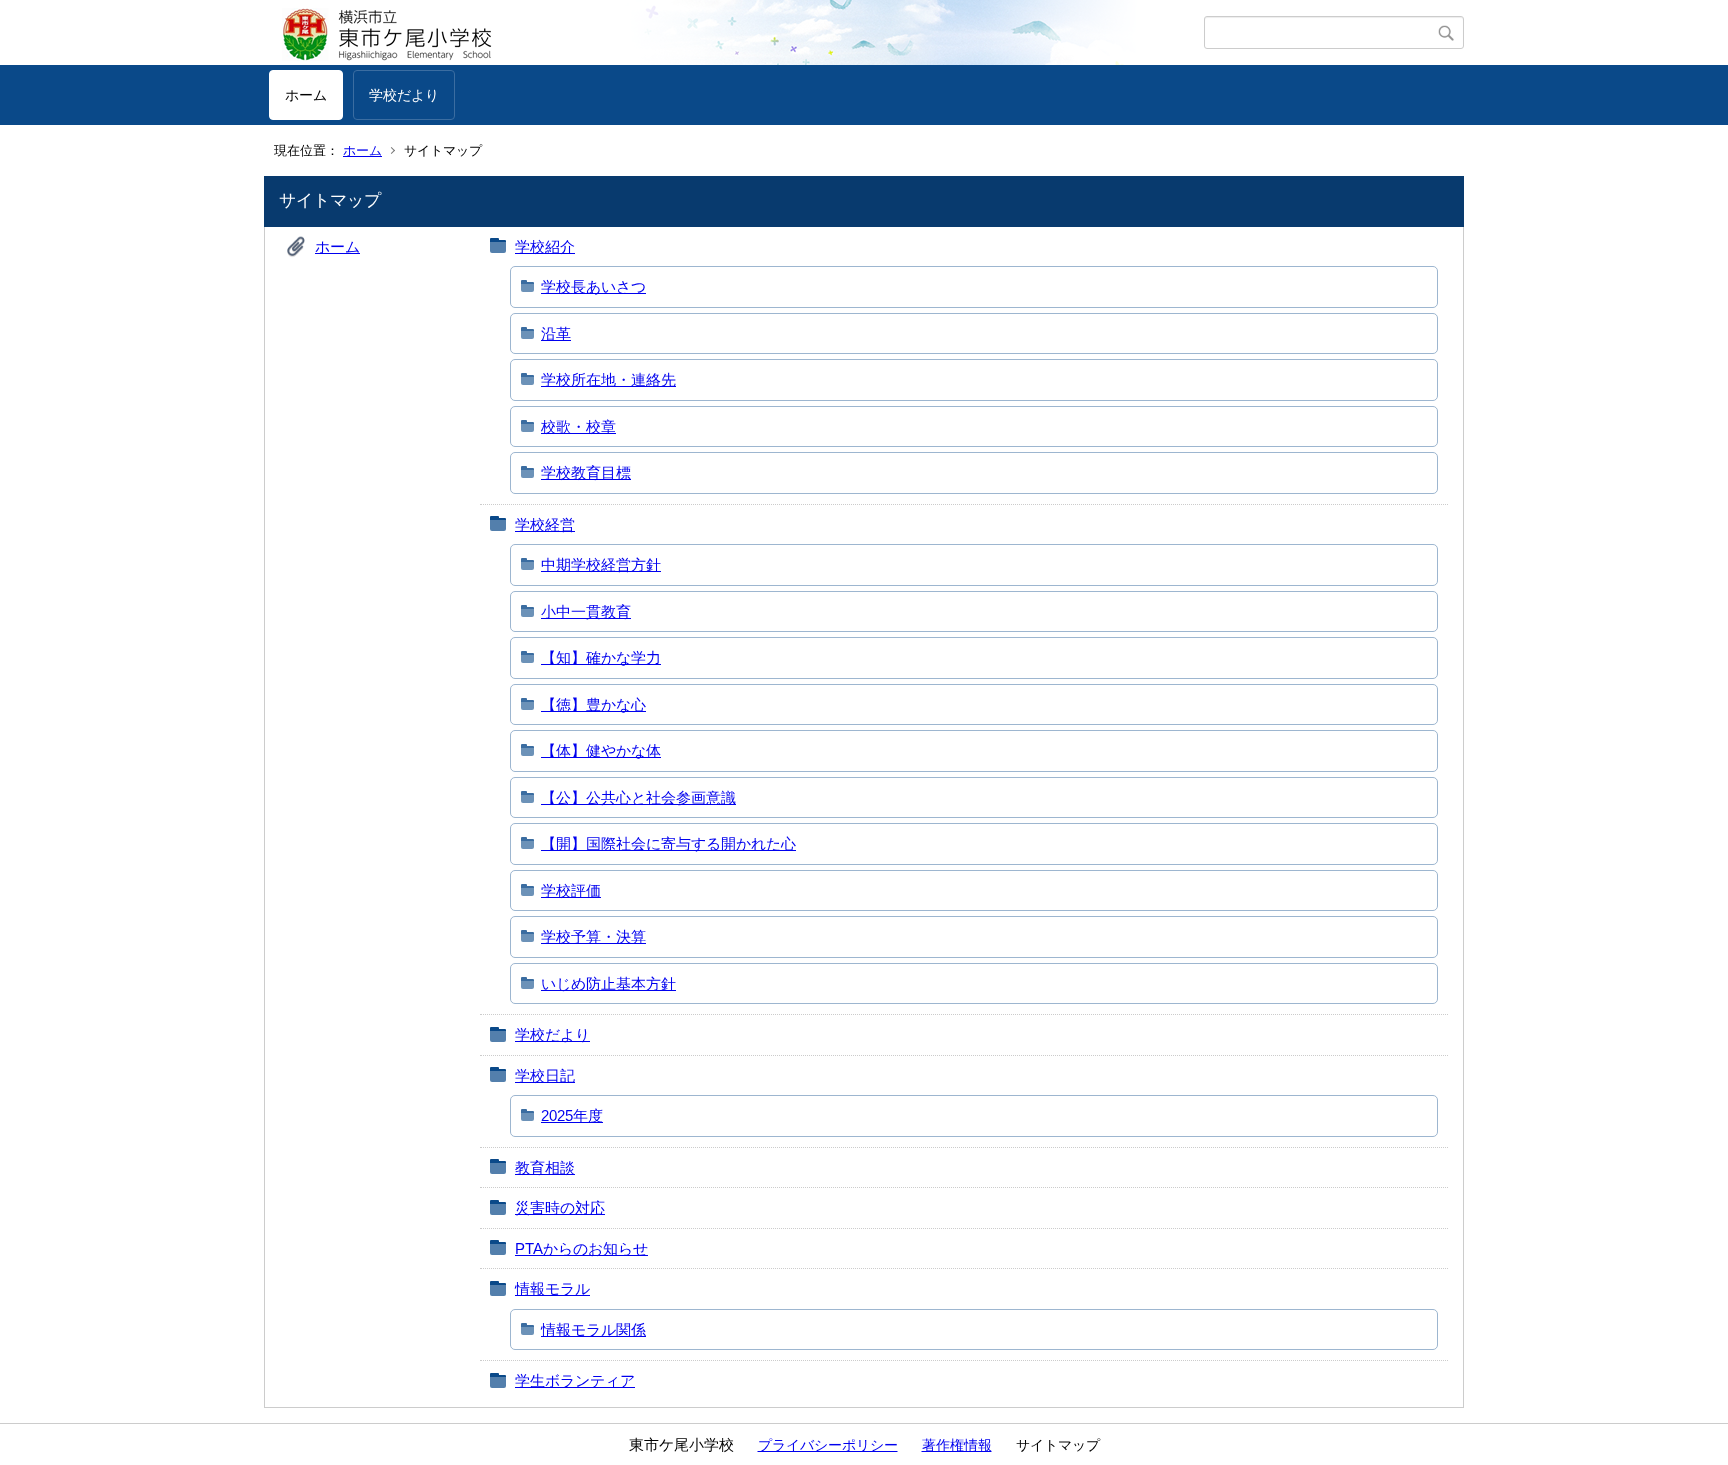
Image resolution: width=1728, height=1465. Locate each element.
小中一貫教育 (586, 611)
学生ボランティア (575, 1380)
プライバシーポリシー (828, 1445)
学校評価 (571, 890)
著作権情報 (957, 1445)
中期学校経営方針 (601, 564)
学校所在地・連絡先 (608, 379)
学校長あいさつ (593, 286)
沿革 (556, 333)
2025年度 (572, 1115)
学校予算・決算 (593, 936)
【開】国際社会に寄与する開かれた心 (668, 843)
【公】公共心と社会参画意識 (638, 797)
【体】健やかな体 (601, 750)
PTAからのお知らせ (581, 1248)
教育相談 (545, 1167)
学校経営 (545, 524)
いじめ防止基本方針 (608, 983)
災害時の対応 (560, 1207)
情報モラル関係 (593, 1329)
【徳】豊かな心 (593, 704)
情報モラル (552, 1288)
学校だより (404, 95)
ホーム (306, 95)
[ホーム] (736, 32)
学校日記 (545, 1075)
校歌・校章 (578, 426)
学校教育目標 (586, 472)
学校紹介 (545, 246)
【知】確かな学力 (601, 657)
